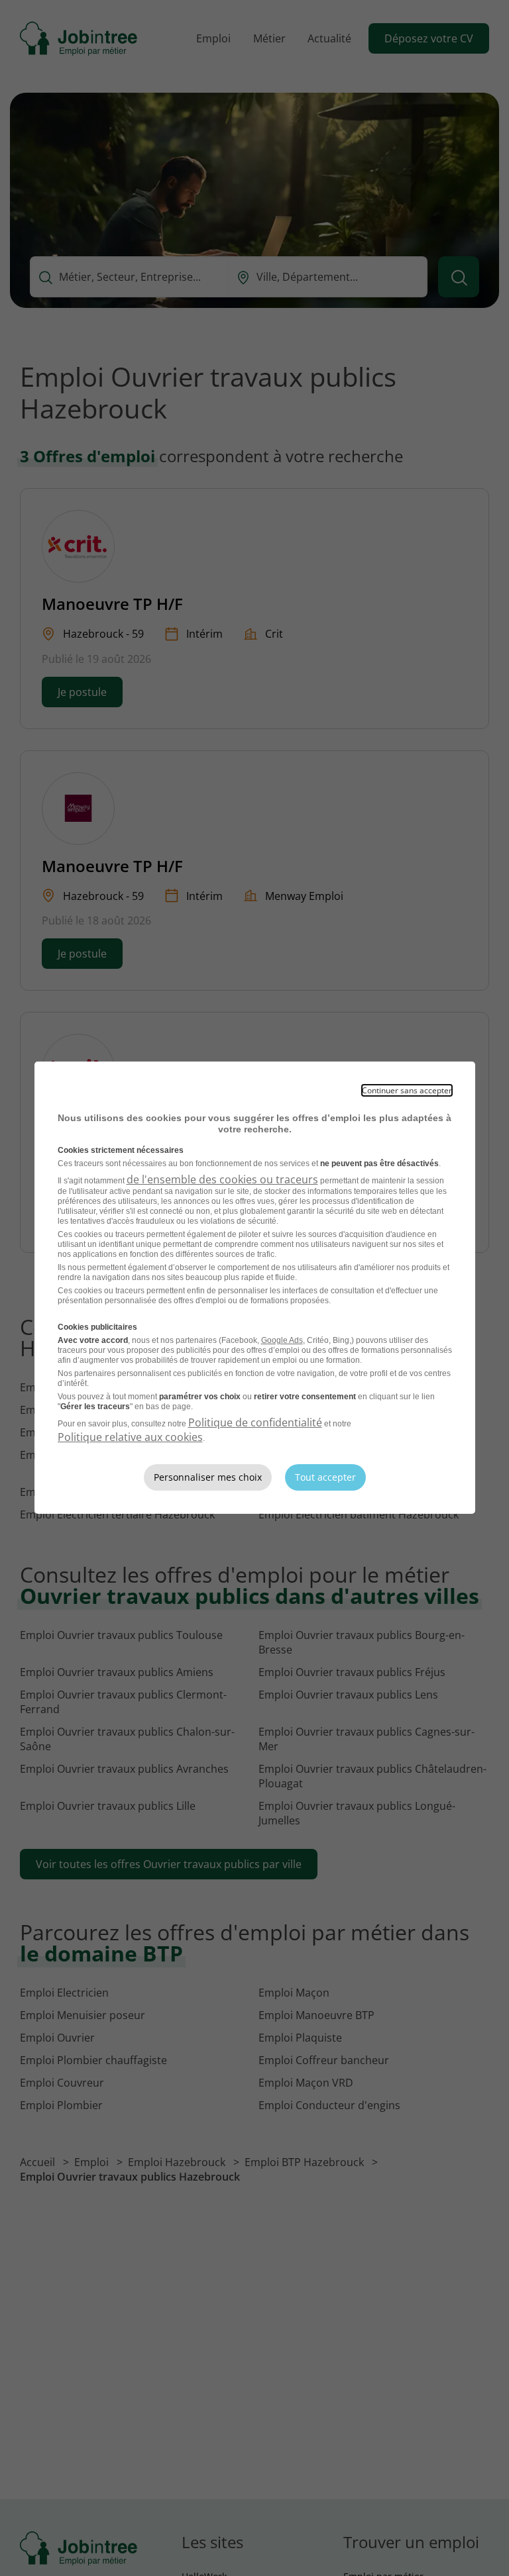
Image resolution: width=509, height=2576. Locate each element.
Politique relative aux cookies (130, 1437)
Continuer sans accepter (407, 1090)
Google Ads (282, 1340)
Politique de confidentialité (255, 1422)
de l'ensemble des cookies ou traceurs (222, 1179)
